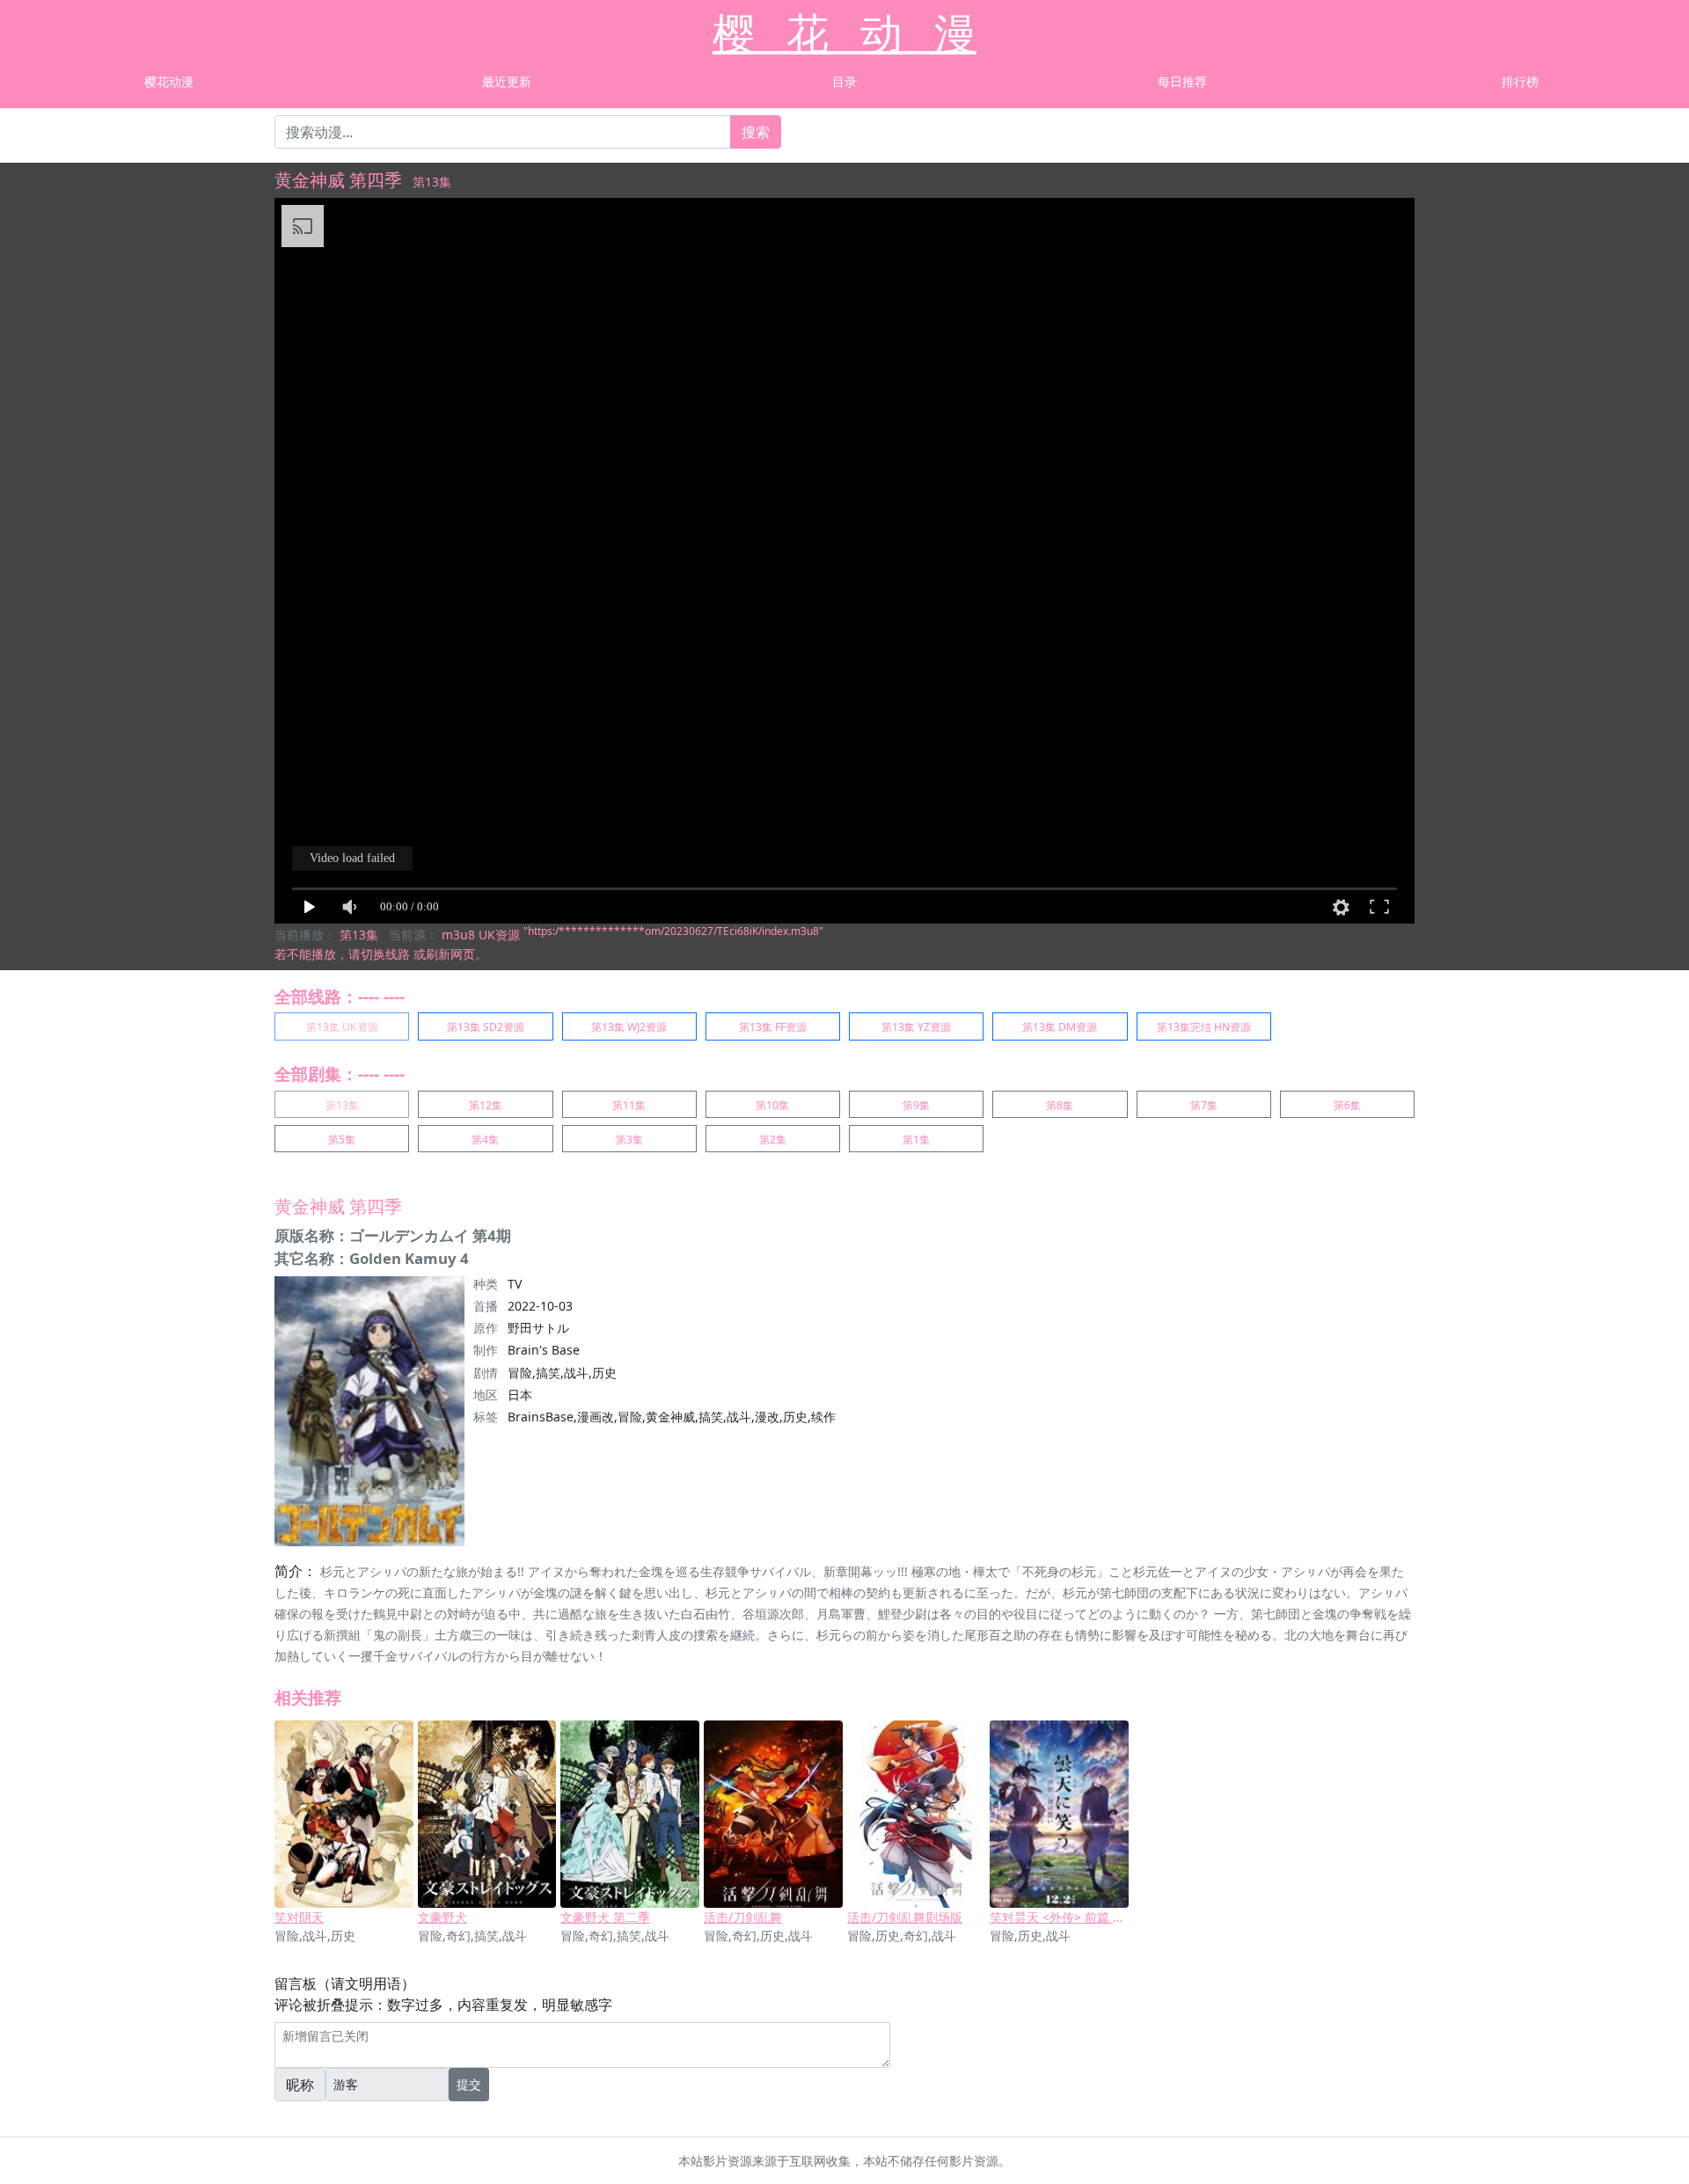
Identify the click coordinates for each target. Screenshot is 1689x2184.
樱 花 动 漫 (844, 32)
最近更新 (507, 81)
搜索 (756, 132)
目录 (844, 81)
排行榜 (1520, 81)
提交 (469, 2084)
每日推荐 (1182, 81)
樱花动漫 (169, 81)
